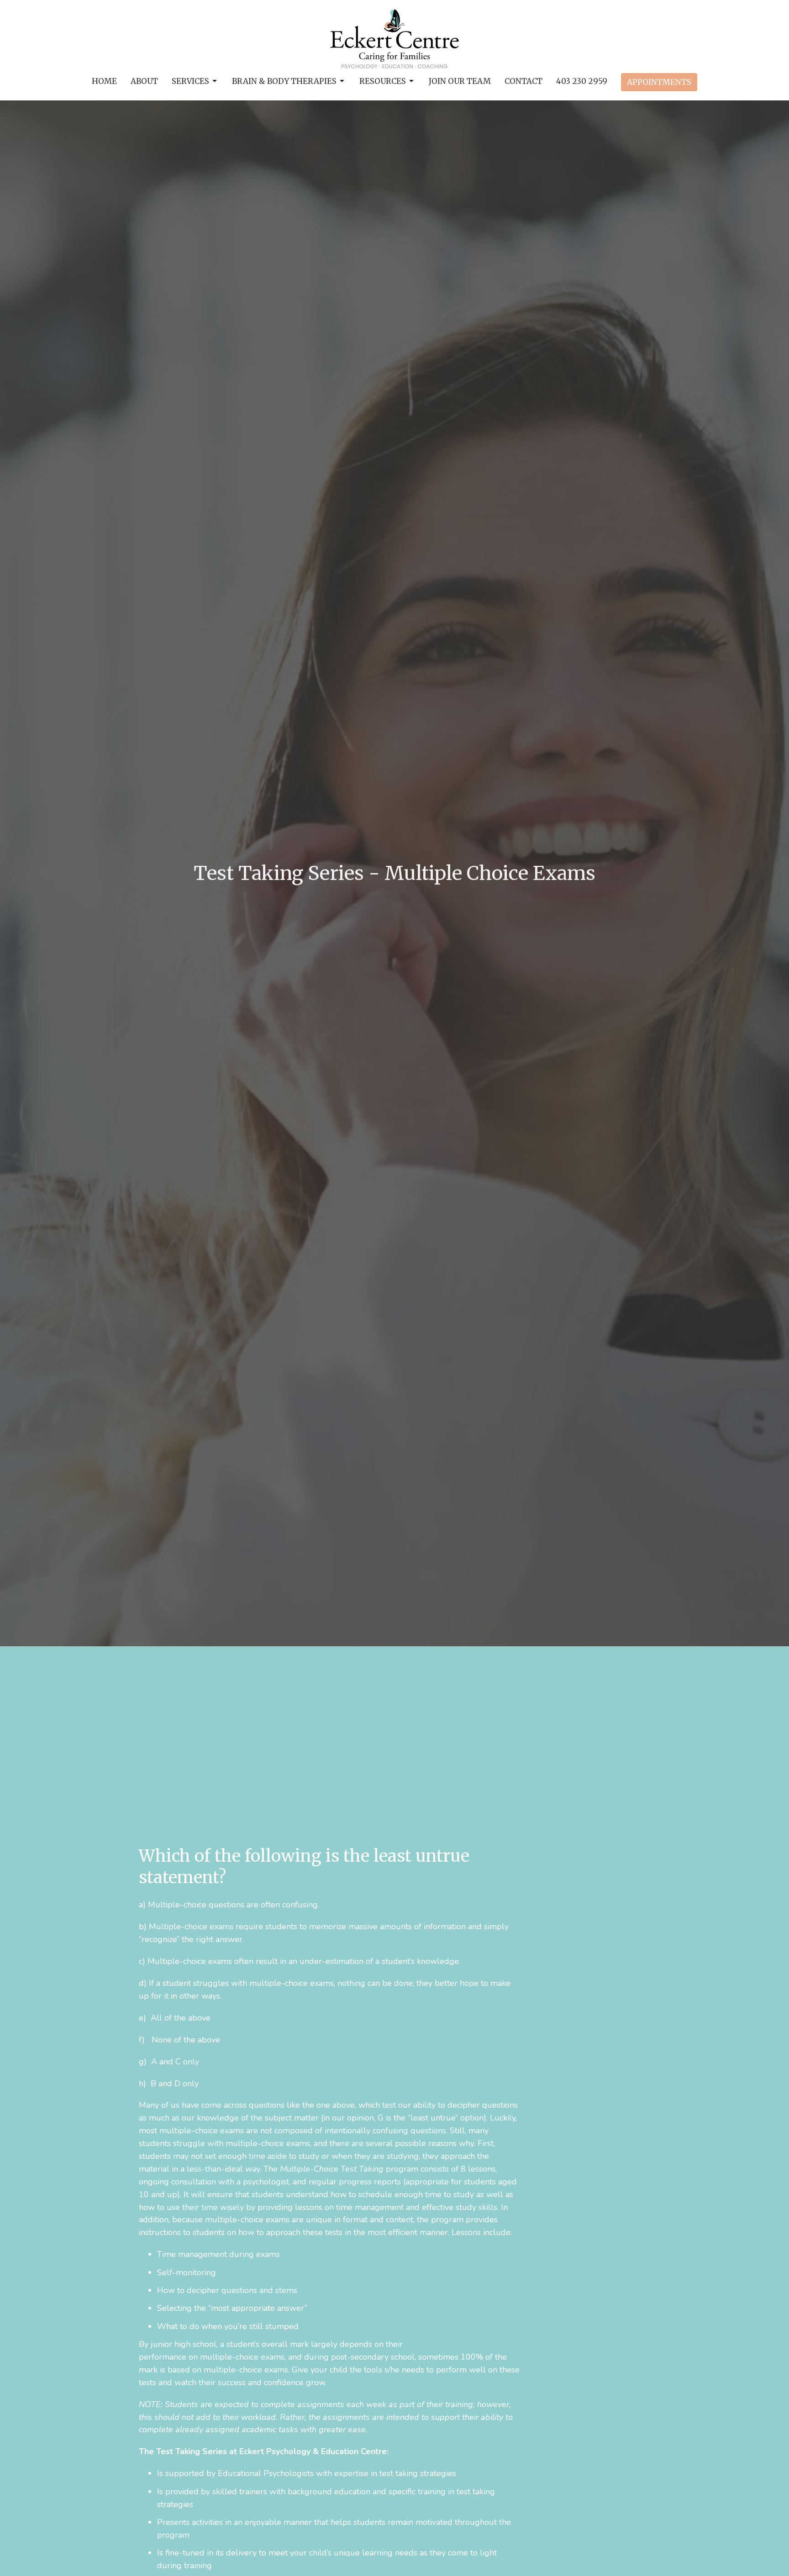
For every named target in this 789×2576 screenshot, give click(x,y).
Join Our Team (460, 81)
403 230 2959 (582, 81)
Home (104, 81)
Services (190, 81)
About (144, 81)
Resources (383, 81)
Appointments (659, 82)
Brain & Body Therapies (284, 81)
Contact (523, 81)
